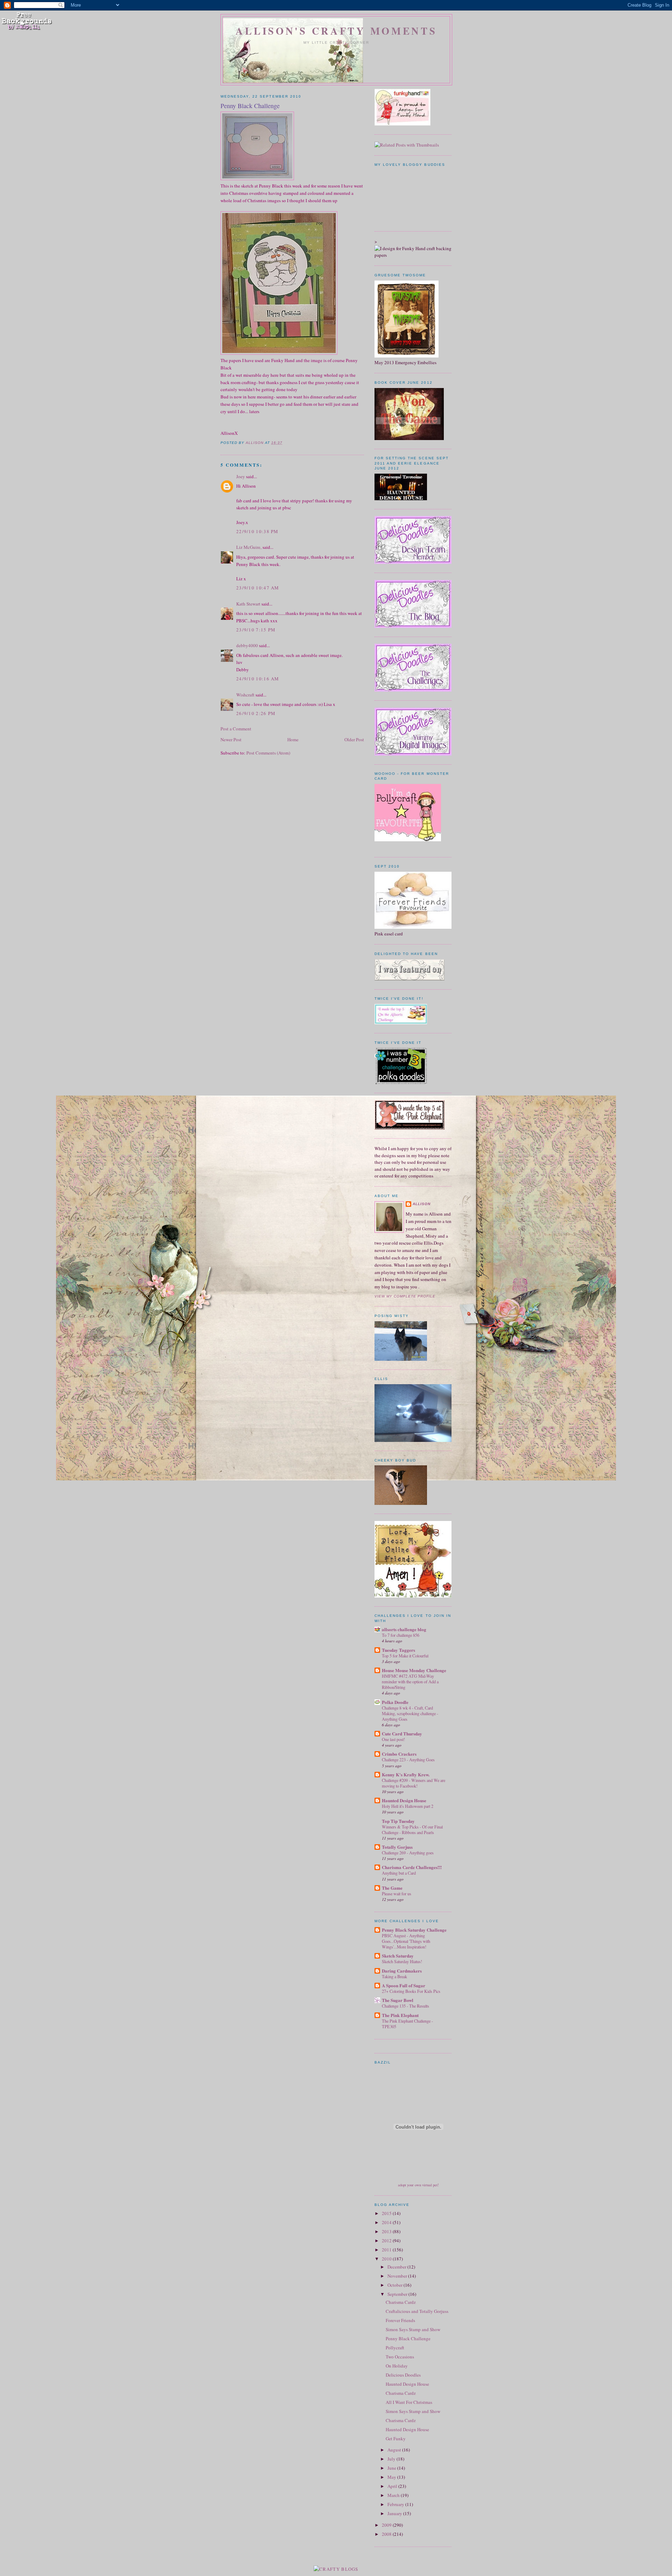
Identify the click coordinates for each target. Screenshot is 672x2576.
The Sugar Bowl (398, 2000)
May (392, 2477)
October (395, 2285)
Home (293, 739)
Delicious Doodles (403, 2375)
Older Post (354, 739)
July (392, 2459)
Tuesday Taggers (398, 1650)
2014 (387, 2222)
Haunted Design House (404, 1800)
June (392, 2468)
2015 (387, 2213)
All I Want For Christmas (409, 2402)
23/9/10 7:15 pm (256, 630)
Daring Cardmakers (402, 1971)
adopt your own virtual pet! (418, 2185)
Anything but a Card (399, 1873)
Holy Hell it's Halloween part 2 (408, 1806)
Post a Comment (236, 729)
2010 (387, 2259)
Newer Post (231, 739)
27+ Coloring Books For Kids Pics (411, 1991)
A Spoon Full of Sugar (404, 1985)
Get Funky (396, 2439)
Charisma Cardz (401, 2302)
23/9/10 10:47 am (258, 588)
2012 (387, 2241)
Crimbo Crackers (399, 1754)
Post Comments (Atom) (268, 753)
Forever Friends (400, 2320)
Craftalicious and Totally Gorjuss (417, 2311)
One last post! (393, 1739)
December (397, 2267)
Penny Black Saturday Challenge (414, 1930)
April (393, 2486)
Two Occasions (400, 2357)
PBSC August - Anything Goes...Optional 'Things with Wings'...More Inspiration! (406, 1941)
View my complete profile (405, 1296)
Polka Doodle (395, 1702)
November (398, 2276)
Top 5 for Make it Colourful (405, 1656)
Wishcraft (245, 695)
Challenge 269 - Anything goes (408, 1853)
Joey (241, 476)
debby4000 (247, 645)
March (394, 2495)
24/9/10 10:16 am (258, 679)
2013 (387, 2231)
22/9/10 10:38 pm (257, 531)
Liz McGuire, (249, 547)
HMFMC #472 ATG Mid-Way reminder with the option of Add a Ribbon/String (410, 1682)
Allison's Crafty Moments (336, 31)
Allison (422, 1204)
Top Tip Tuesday (398, 1821)
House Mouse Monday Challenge (414, 1670)
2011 (387, 2250)
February (396, 2504)
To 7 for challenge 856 (401, 1635)
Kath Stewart (248, 604)
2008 (387, 2534)
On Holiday (397, 2366)
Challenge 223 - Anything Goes (408, 1760)
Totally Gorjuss (397, 1847)
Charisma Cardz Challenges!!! (412, 1867)
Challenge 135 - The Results (405, 2006)
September (398, 2294)
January (395, 2513)
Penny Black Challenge (408, 2338)
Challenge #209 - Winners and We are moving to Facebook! (414, 1783)
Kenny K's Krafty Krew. (406, 1774)
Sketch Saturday (398, 1956)
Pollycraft (395, 2348)
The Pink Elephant (400, 2015)
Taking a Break (394, 1976)
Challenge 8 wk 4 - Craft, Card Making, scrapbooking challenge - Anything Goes (410, 1713)
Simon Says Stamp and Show (413, 2329)
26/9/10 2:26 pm (256, 713)
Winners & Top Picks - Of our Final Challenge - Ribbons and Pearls (412, 1830)
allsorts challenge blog (404, 1629)
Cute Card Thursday (402, 1733)
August (395, 2450)
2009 (387, 2525)
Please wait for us (397, 1894)
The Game (392, 1888)
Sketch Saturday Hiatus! (402, 1961)
